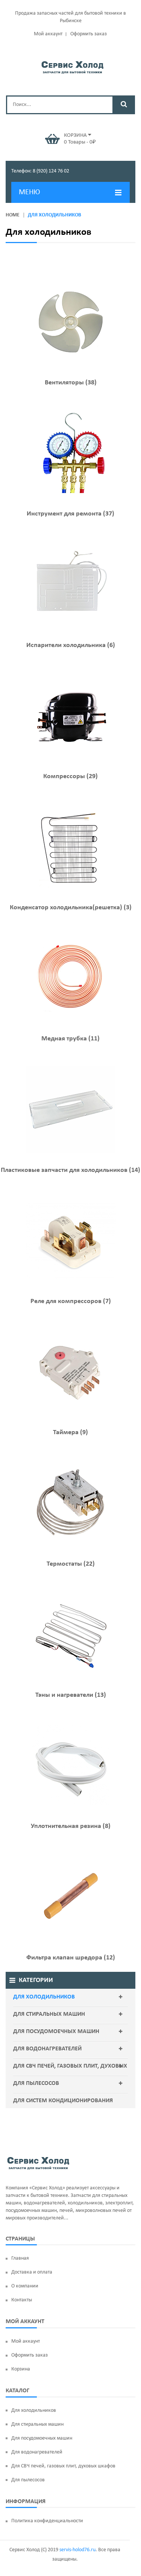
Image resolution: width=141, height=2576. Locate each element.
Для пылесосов (36, 2083)
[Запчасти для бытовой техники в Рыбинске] (72, 66)
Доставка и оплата (32, 2272)
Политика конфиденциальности (47, 2521)
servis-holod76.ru (77, 2550)
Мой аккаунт (48, 34)
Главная (20, 2258)
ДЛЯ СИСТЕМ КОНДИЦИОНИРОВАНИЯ (63, 2101)
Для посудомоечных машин (56, 2032)
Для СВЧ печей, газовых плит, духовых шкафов (70, 2074)
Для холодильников (44, 1997)
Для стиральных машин (49, 2014)
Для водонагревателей (47, 2049)
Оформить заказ (89, 34)
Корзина (21, 2369)
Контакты (22, 2300)
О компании (25, 2286)
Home (13, 215)
